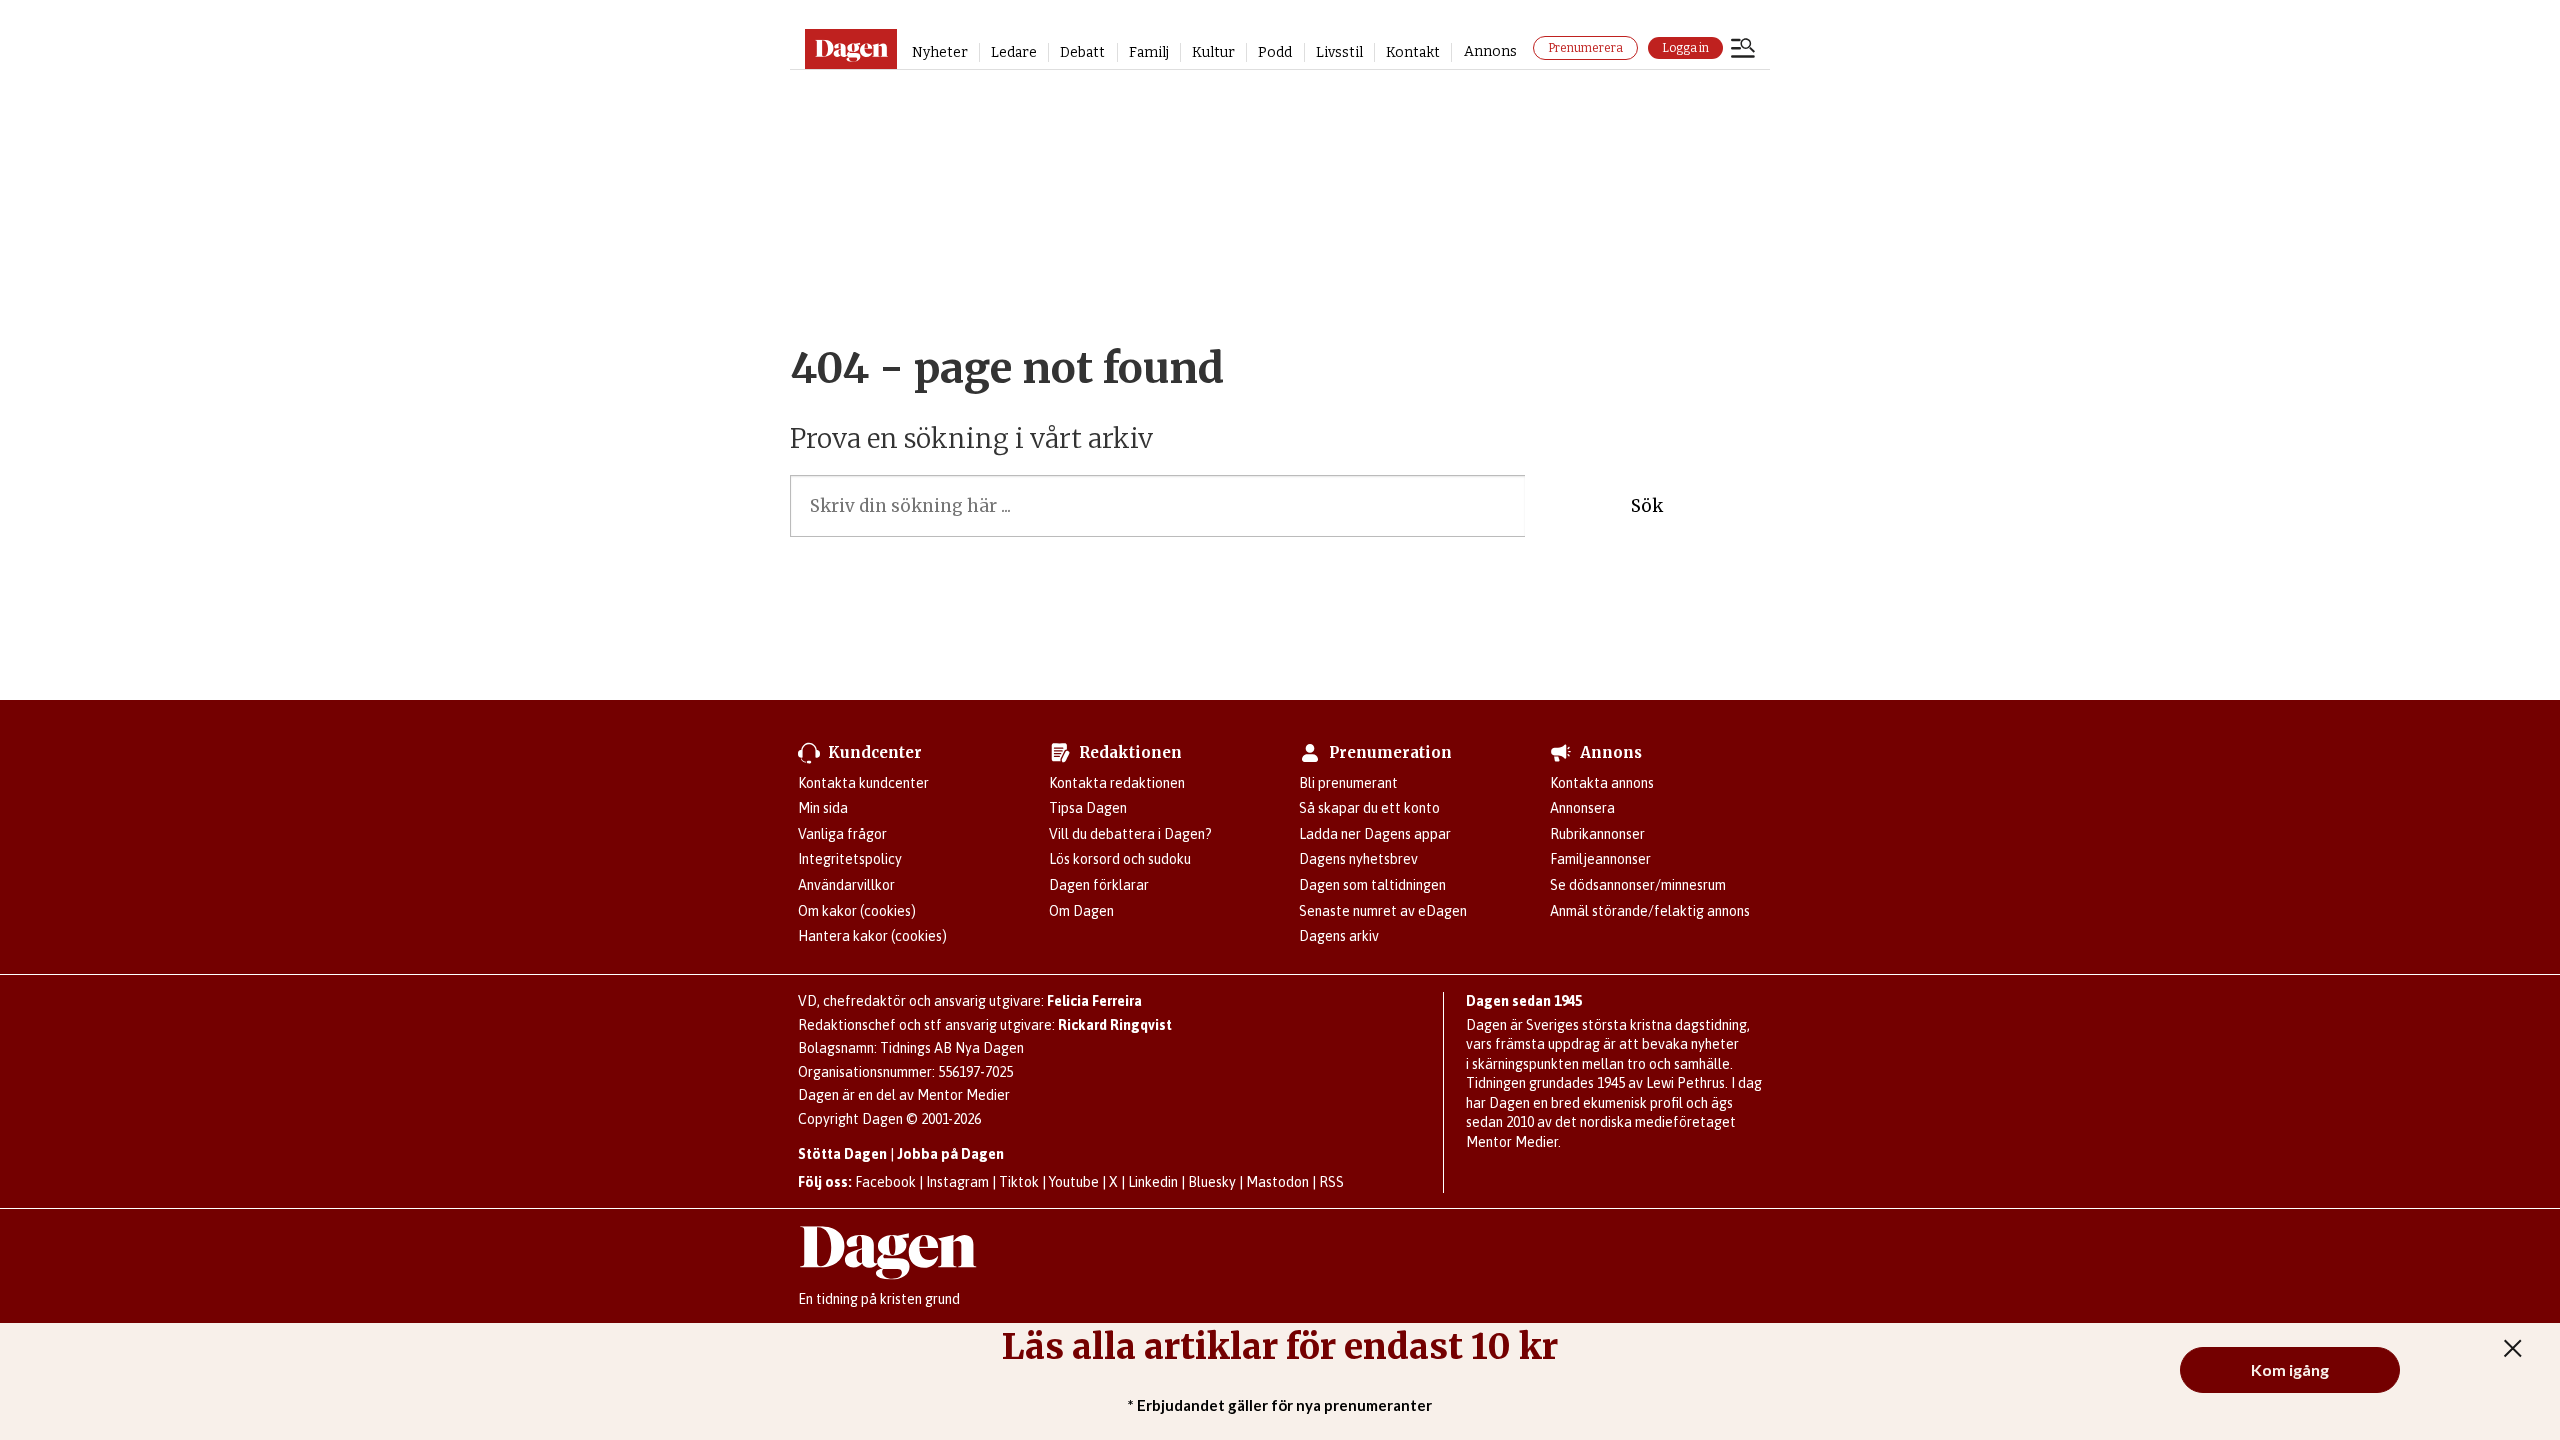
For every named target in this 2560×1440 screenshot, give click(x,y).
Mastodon (1277, 1182)
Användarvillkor (846, 885)
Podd (1275, 52)
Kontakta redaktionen (1117, 783)
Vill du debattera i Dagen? (1130, 834)
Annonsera (1582, 808)
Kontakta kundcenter (863, 783)
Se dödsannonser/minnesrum (1638, 885)
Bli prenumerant (1348, 783)
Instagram (957, 1182)
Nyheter (940, 52)
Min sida (823, 808)
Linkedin (1153, 1182)
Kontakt (1413, 52)
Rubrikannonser (1597, 834)
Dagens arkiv (1339, 936)
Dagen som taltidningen (1372, 885)
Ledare (1014, 52)
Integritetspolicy (850, 859)
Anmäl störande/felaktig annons (1650, 911)
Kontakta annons (1602, 783)
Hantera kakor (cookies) (872, 936)
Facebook (885, 1182)
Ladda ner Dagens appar (1375, 834)
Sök (1647, 506)
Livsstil (1339, 52)
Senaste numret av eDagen (1383, 911)
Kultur (1213, 52)
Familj (1149, 52)
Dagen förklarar (1099, 885)
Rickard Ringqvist (1115, 1025)
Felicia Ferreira (1094, 1001)
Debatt (1082, 52)
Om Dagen (1081, 911)
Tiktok (1019, 1182)
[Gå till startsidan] (850, 49)
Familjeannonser (1600, 859)
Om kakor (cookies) (857, 911)
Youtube (1074, 1182)
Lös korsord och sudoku (1120, 859)
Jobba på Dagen (950, 1154)
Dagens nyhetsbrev (1358, 859)
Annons (1490, 51)
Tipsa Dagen (1088, 808)
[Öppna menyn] (1743, 50)
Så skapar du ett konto (1369, 808)
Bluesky (1212, 1182)
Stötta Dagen (842, 1154)
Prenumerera (1585, 48)
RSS (1331, 1182)
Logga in (1685, 48)
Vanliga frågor (842, 834)
